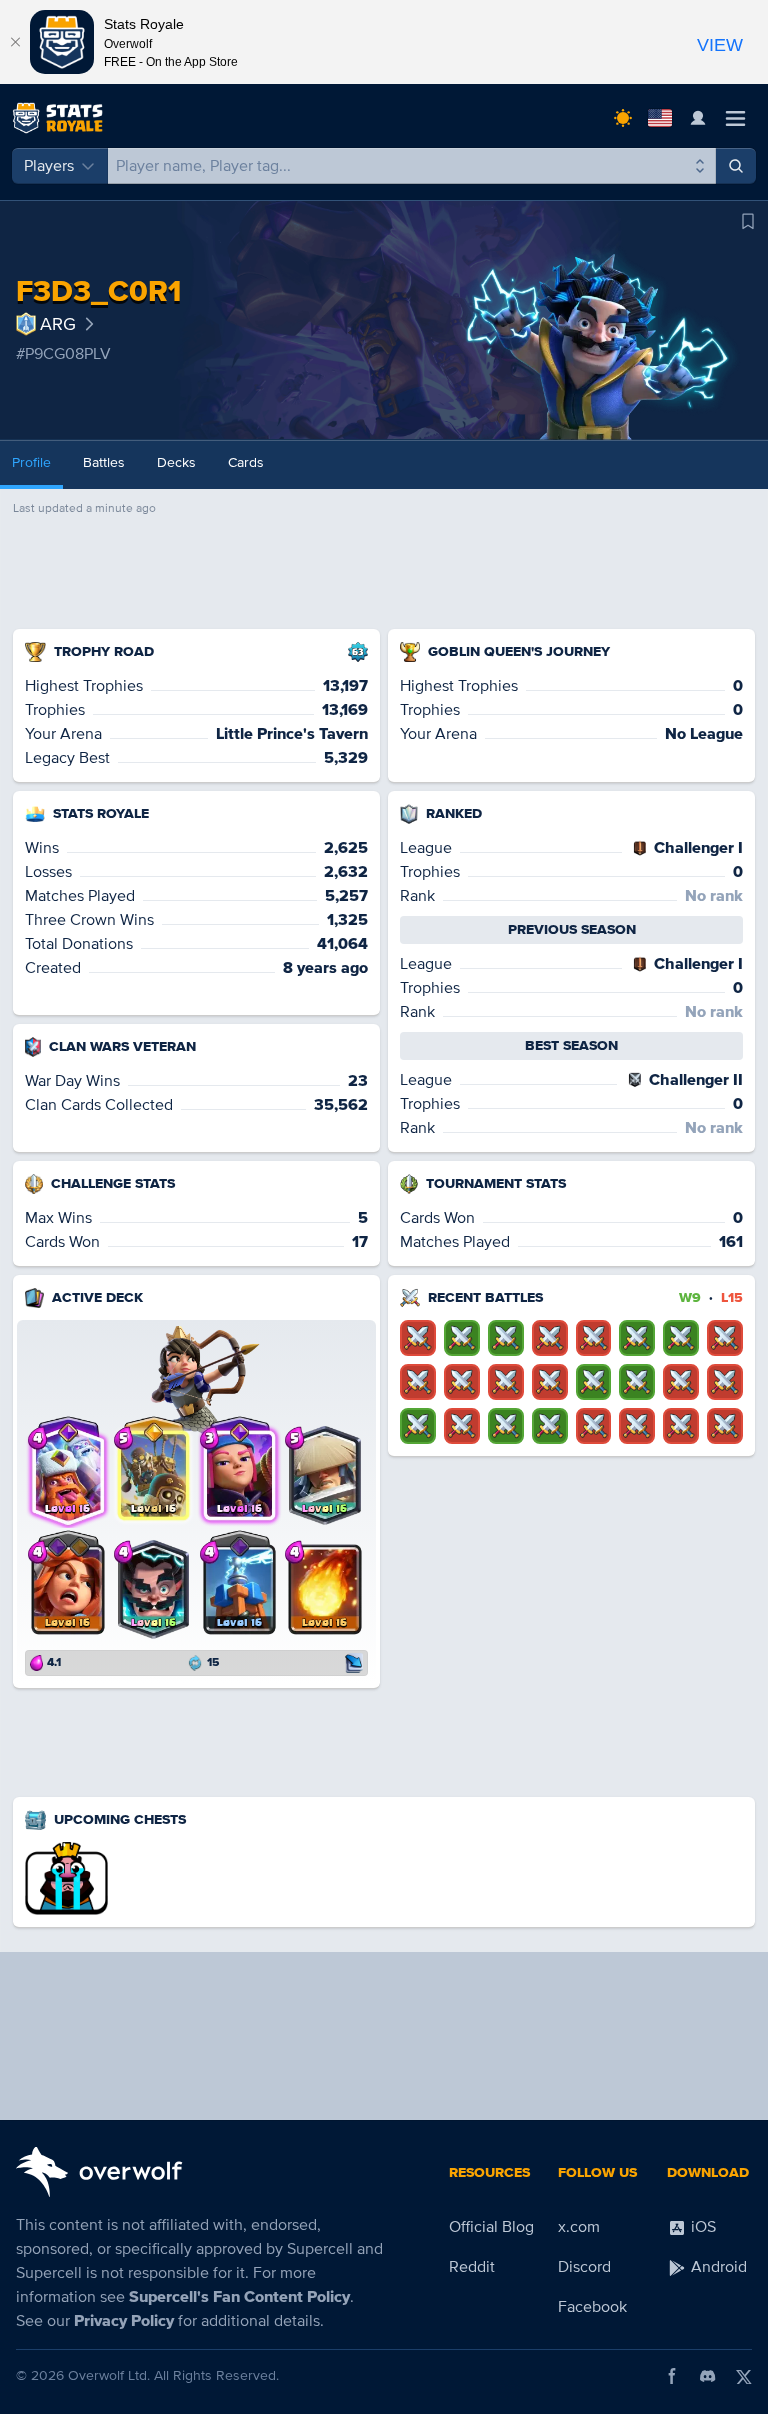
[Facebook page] (672, 2376)
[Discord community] (708, 2376)
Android (717, 2267)
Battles (104, 462)
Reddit (472, 2267)
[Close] (15, 42)
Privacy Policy (124, 2321)
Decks (176, 462)
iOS (701, 2227)
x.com (579, 2227)
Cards (246, 462)
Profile (31, 462)
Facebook (592, 2307)
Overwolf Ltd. (109, 2375)
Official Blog (491, 2227)
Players (49, 166)
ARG (58, 324)
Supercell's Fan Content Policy (239, 2297)
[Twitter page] (744, 2376)
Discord (584, 2267)
